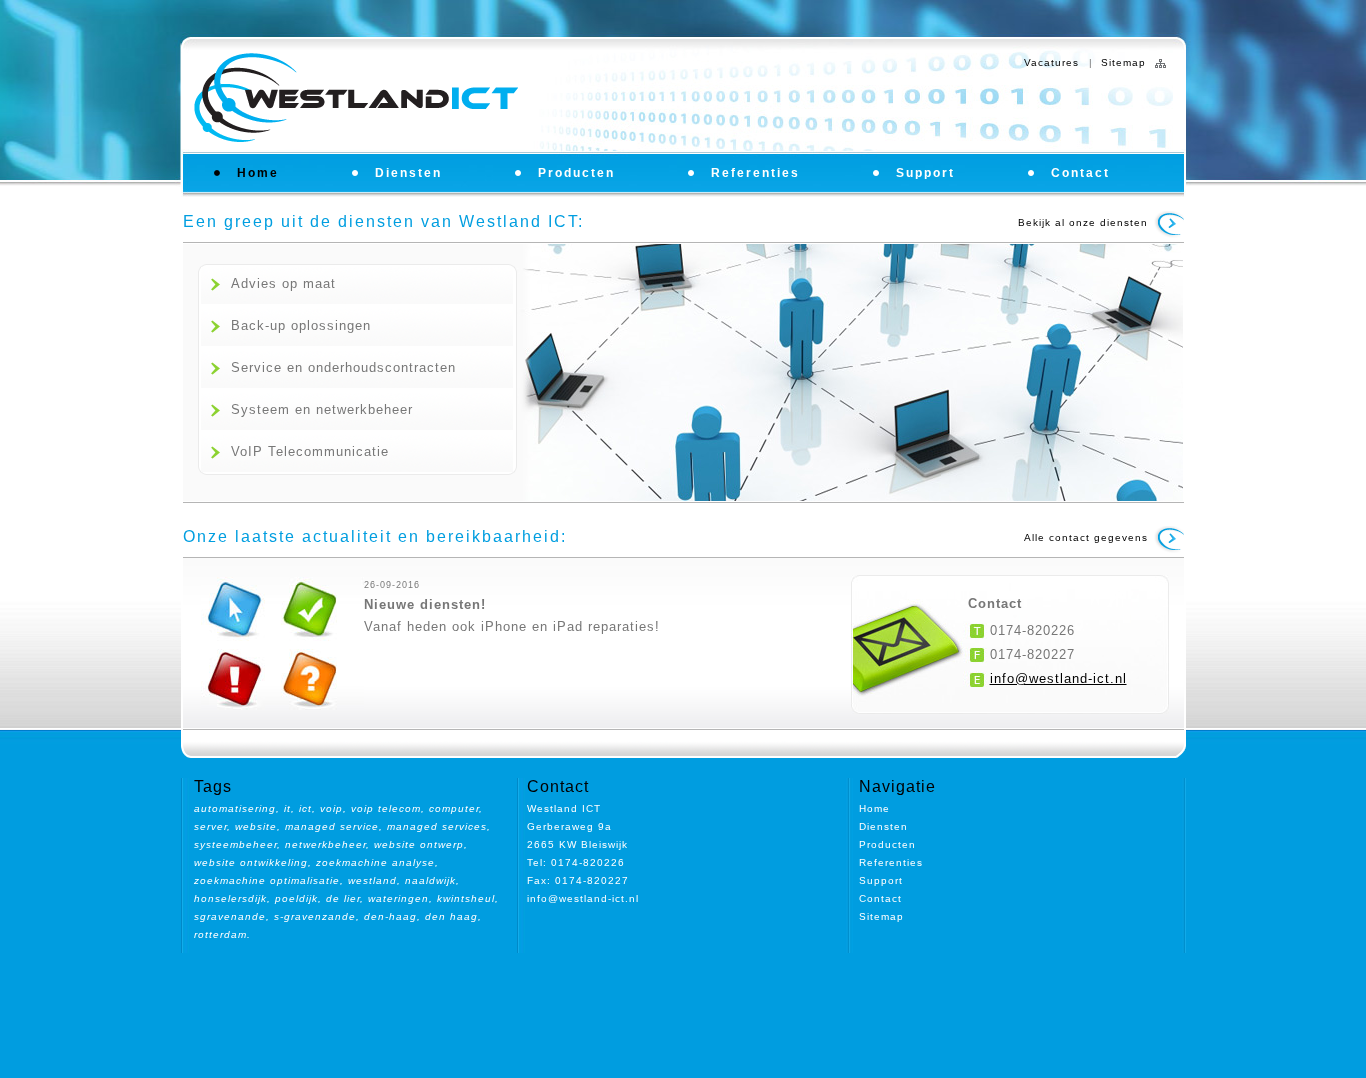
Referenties (755, 173)
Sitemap (1123, 62)
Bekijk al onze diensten (1083, 222)
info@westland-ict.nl (1058, 678)
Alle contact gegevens (1086, 537)
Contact (1080, 173)
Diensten (408, 173)
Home (258, 173)
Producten (576, 173)
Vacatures (1051, 62)
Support (925, 173)
